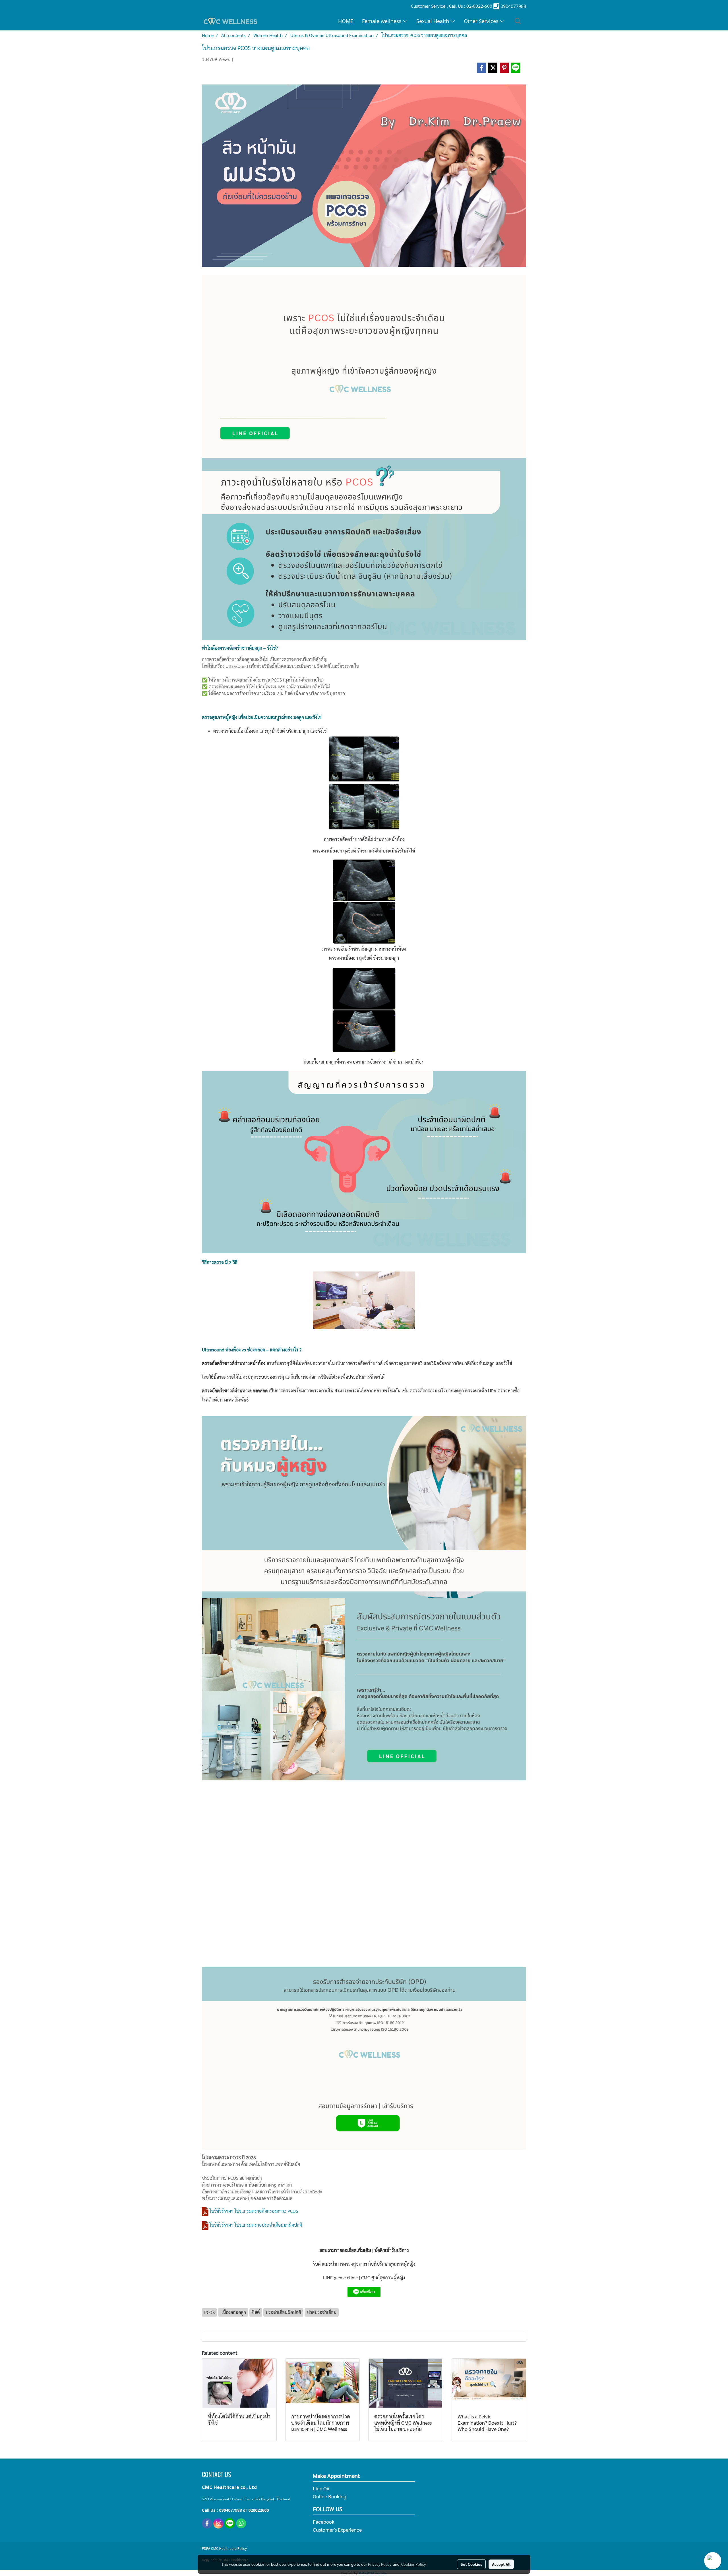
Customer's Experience (337, 2529)
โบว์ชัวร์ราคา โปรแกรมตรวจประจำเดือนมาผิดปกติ (256, 2225)
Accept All (501, 2564)
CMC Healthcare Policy (229, 2549)
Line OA (321, 2488)
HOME (346, 21)
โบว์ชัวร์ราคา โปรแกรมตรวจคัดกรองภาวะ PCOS (254, 2211)
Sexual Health (433, 21)
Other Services (482, 21)
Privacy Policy (380, 2564)
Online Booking (330, 2496)
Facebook (324, 2522)
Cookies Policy (413, 2564)
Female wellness (382, 21)
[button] (518, 21)
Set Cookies (471, 2564)
